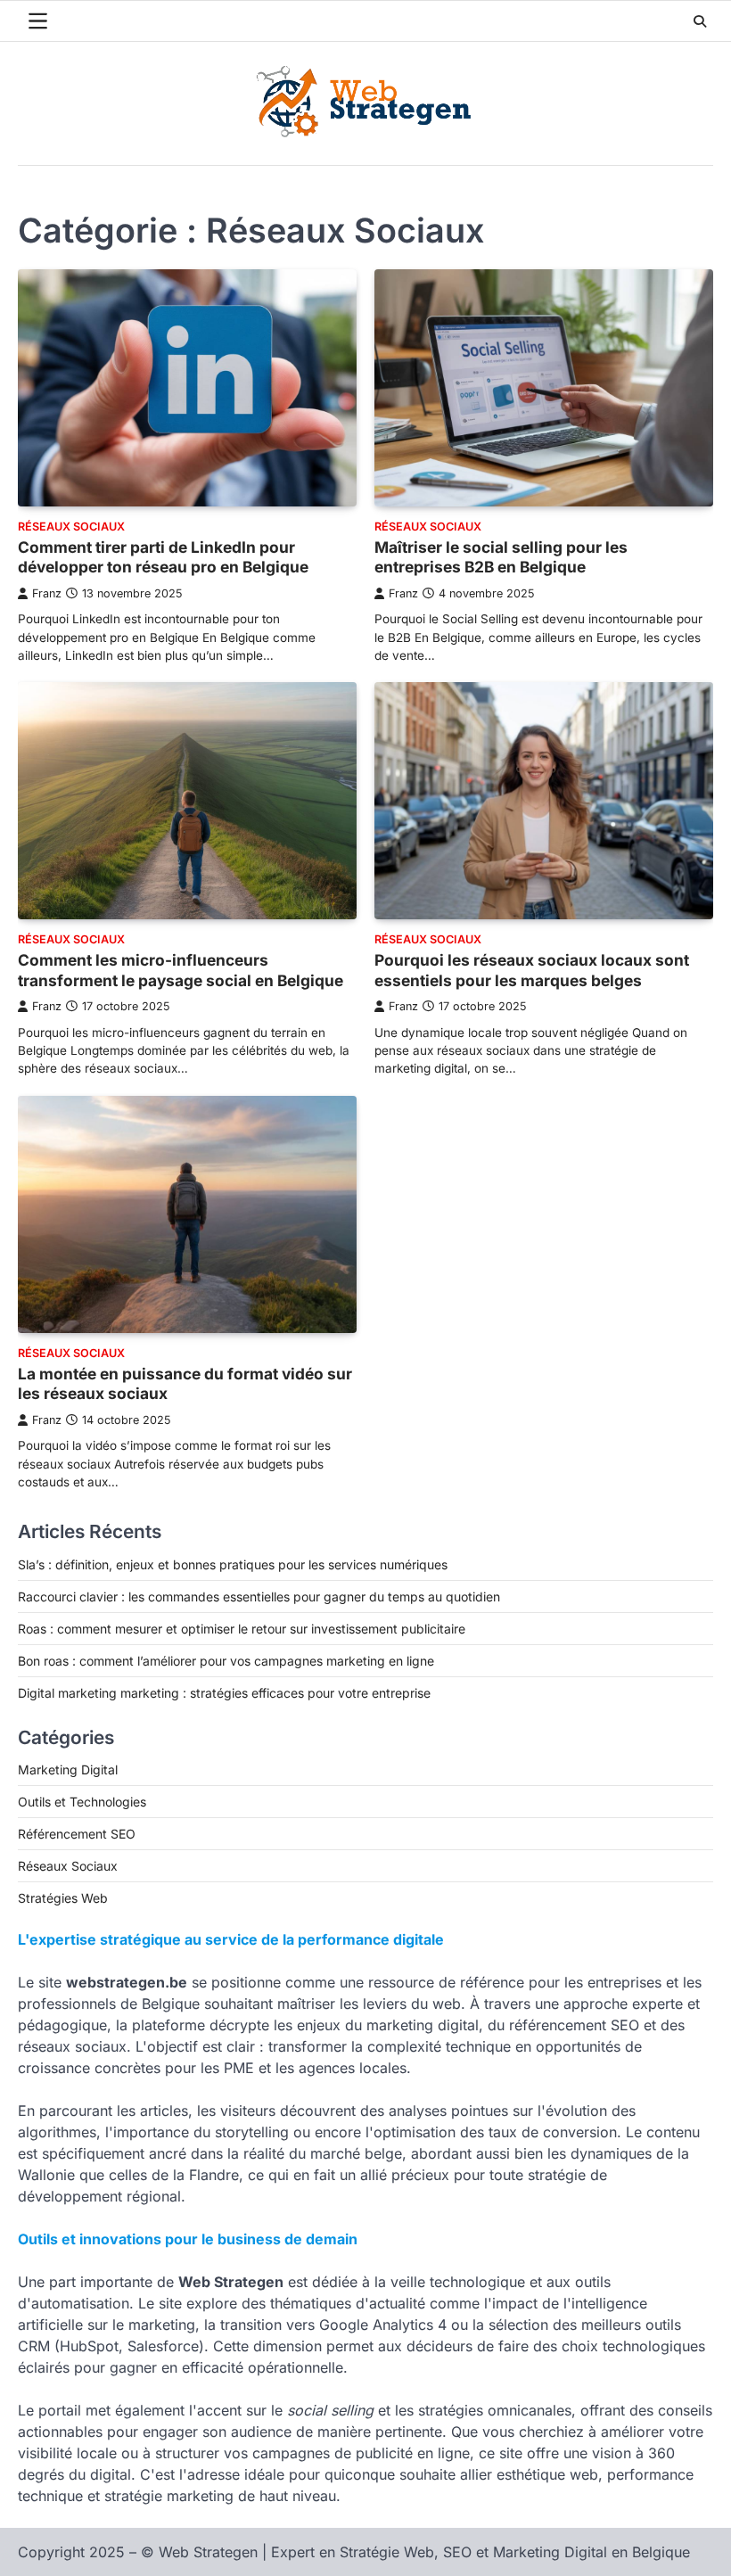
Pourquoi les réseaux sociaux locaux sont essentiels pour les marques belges (532, 970)
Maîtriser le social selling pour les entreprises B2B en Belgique (501, 557)
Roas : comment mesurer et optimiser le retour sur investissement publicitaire (242, 1629)
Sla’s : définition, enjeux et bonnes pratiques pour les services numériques (233, 1564)
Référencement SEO (77, 1834)
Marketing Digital (68, 1769)
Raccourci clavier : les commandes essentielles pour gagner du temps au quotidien (259, 1597)
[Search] (700, 21)
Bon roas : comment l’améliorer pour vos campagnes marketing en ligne (226, 1661)
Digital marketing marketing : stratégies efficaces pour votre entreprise (224, 1693)
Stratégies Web (63, 1898)
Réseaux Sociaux (71, 527)
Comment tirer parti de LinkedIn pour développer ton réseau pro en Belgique (163, 557)
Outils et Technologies (82, 1802)
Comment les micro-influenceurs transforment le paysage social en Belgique (181, 970)
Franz (47, 593)
